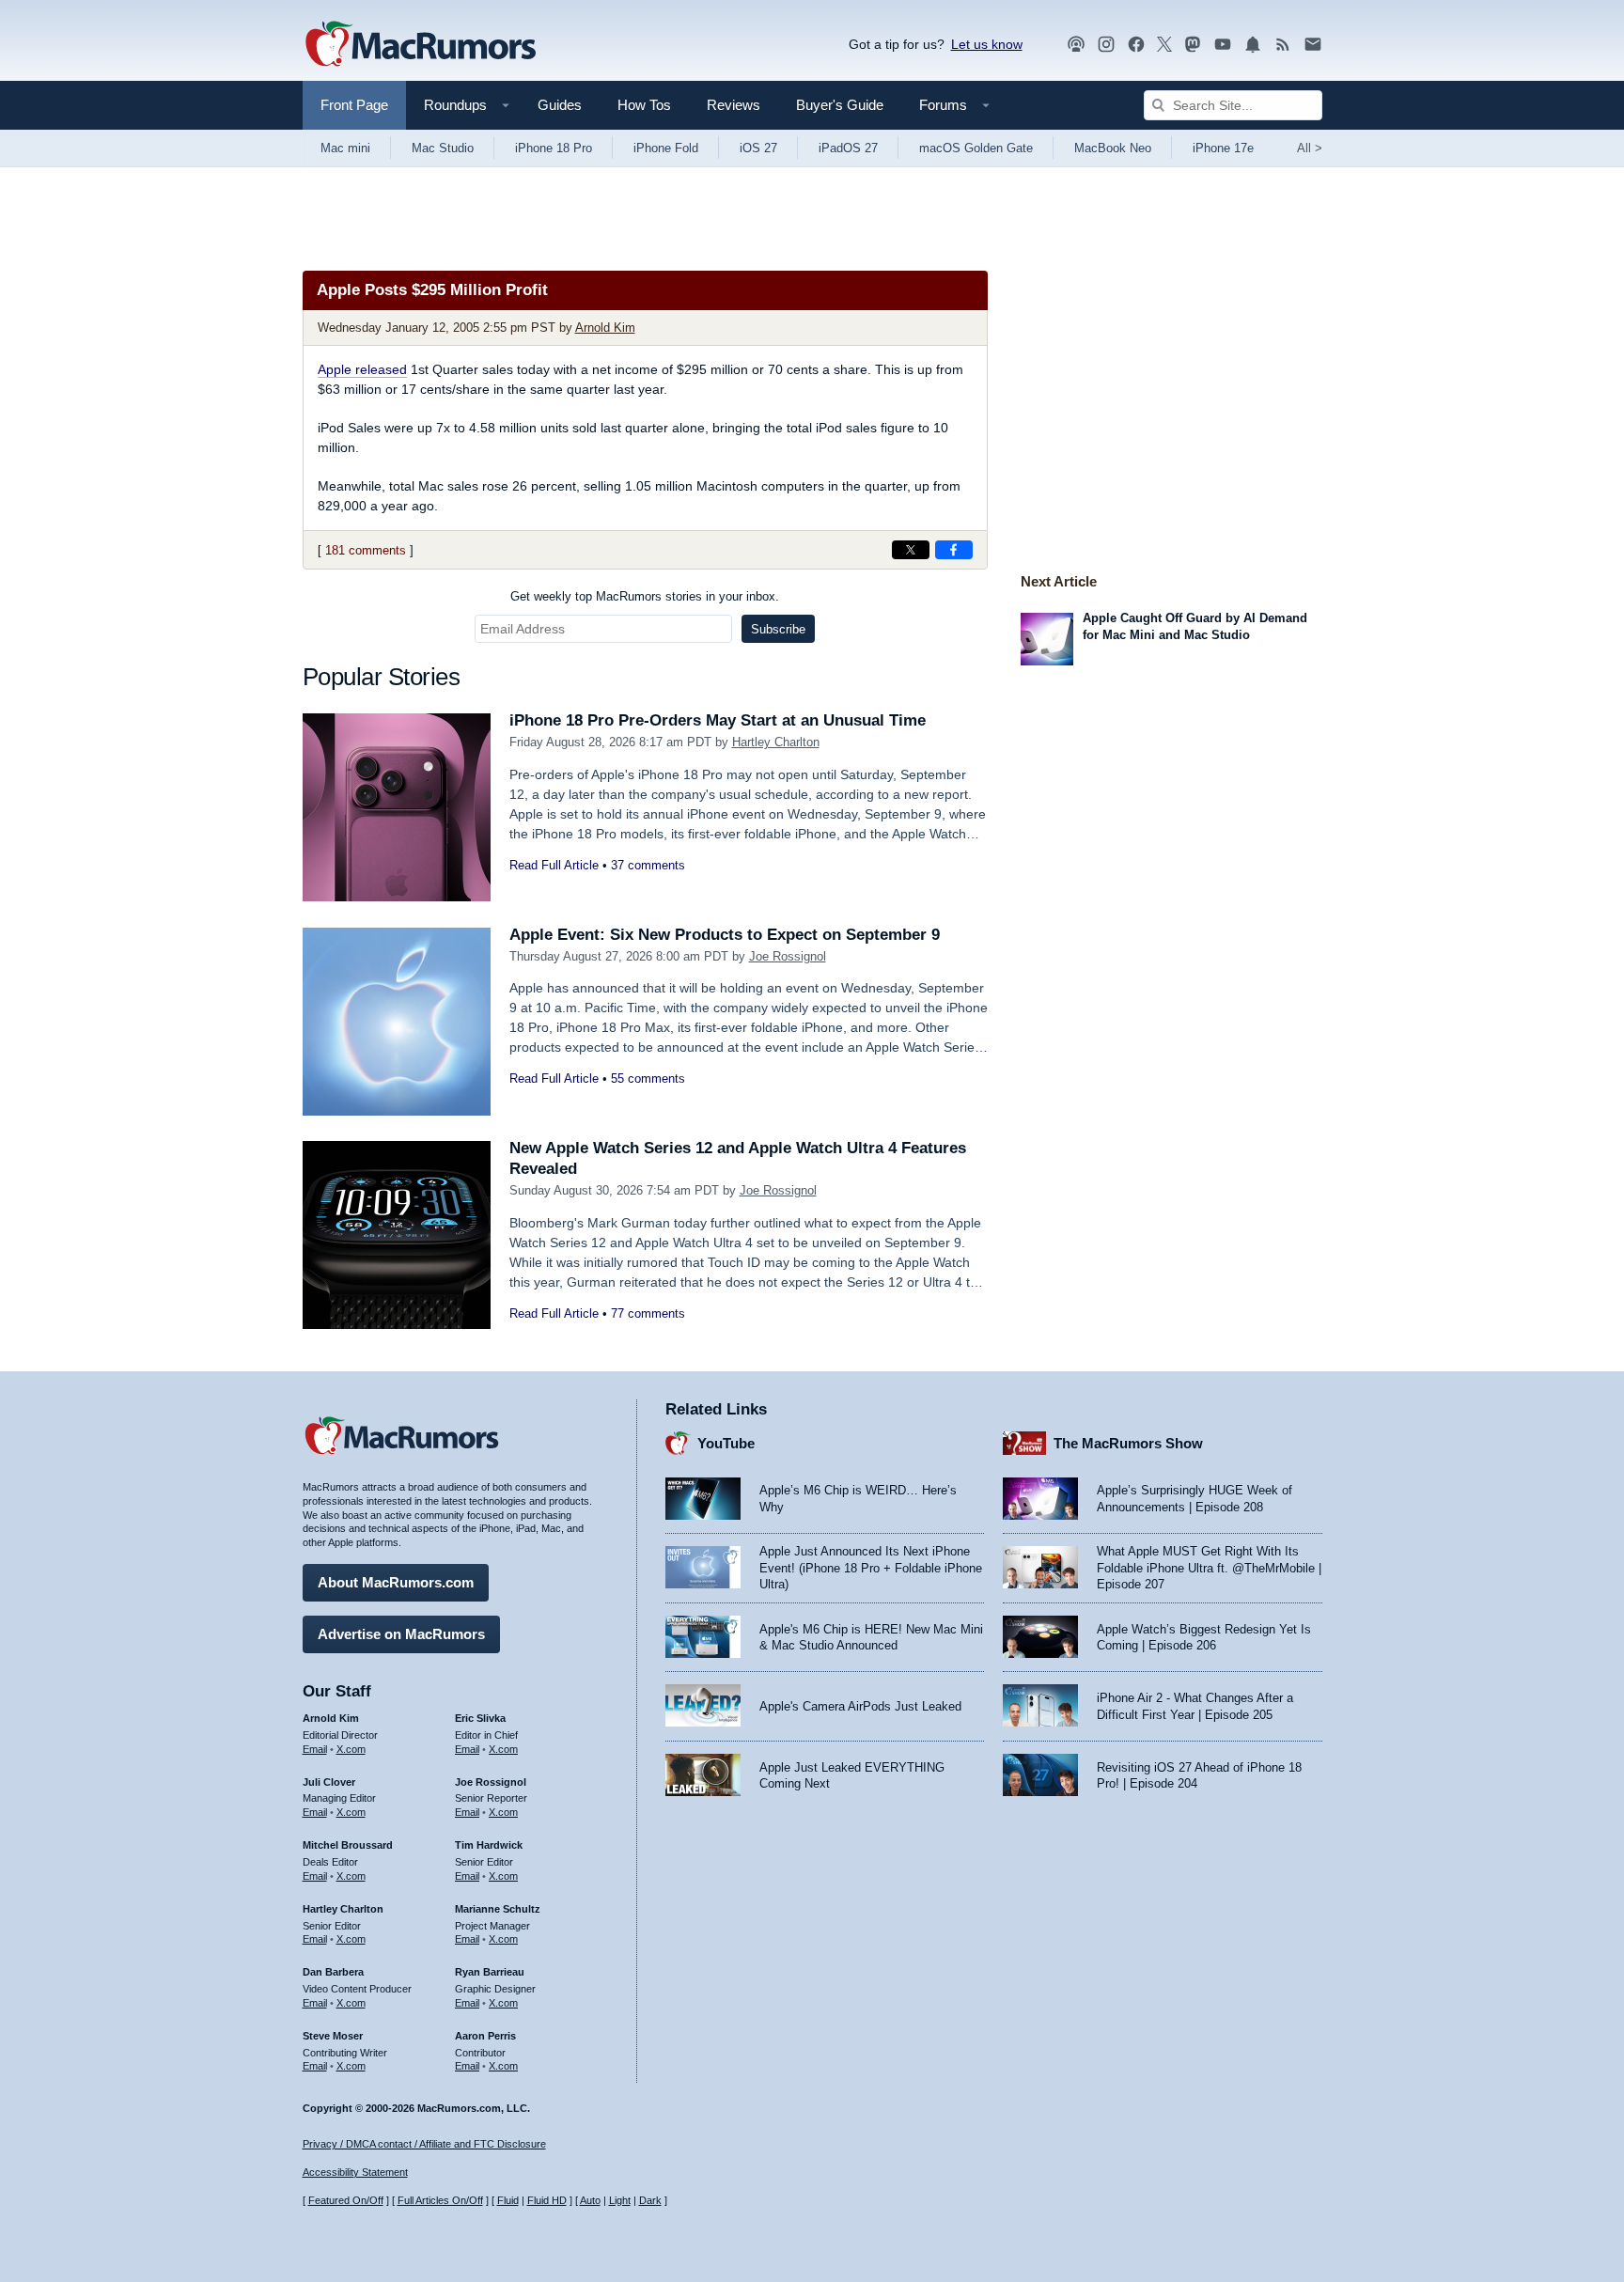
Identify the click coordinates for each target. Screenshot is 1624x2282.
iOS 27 (758, 148)
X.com (351, 1749)
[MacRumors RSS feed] (1283, 45)
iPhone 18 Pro (554, 148)
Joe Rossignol (788, 956)
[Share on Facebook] (954, 550)
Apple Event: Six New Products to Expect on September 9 (725, 935)
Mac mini (345, 148)
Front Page (354, 105)
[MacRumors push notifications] (1253, 45)
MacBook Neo (1113, 148)
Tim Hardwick (489, 1845)
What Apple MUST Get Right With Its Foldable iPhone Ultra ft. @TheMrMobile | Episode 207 (1209, 1568)
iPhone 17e (1223, 148)
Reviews (734, 105)
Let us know (987, 44)
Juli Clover (329, 1782)
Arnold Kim (605, 328)
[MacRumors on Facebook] (1136, 45)
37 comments (648, 865)
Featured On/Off (346, 2200)
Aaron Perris (485, 2036)
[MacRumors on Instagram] (1106, 45)
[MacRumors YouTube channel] (1223, 45)
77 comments (648, 1313)
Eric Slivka (480, 1718)
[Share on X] (911, 550)
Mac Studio (443, 148)
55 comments (648, 1078)
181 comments (366, 550)
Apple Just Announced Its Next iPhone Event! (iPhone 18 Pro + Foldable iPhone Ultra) (871, 1568)
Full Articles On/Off (440, 2200)
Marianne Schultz (498, 1909)
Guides (560, 105)
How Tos (644, 105)
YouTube (726, 1443)
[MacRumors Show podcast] (1076, 45)
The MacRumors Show (1128, 1443)
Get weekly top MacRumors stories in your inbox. (645, 596)
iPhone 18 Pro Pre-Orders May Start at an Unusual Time (718, 720)
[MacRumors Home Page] (420, 45)
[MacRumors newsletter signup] (1313, 45)
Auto (590, 2200)
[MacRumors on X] (1164, 45)
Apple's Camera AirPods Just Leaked (860, 1706)
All (1310, 148)
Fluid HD (547, 2200)
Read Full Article (554, 865)
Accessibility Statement (355, 2172)
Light (620, 2200)
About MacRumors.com (396, 1582)
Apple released (362, 369)
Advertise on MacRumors (401, 1634)
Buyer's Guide (840, 105)
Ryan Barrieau (490, 1972)
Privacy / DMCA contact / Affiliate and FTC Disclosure (424, 2144)
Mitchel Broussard (348, 1845)
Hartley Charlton (776, 742)
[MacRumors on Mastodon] (1193, 45)
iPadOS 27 (848, 148)
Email (315, 1749)
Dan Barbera (333, 1972)
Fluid (508, 2200)
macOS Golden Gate (976, 148)
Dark (650, 2200)
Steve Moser (333, 2036)
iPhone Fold (666, 148)
